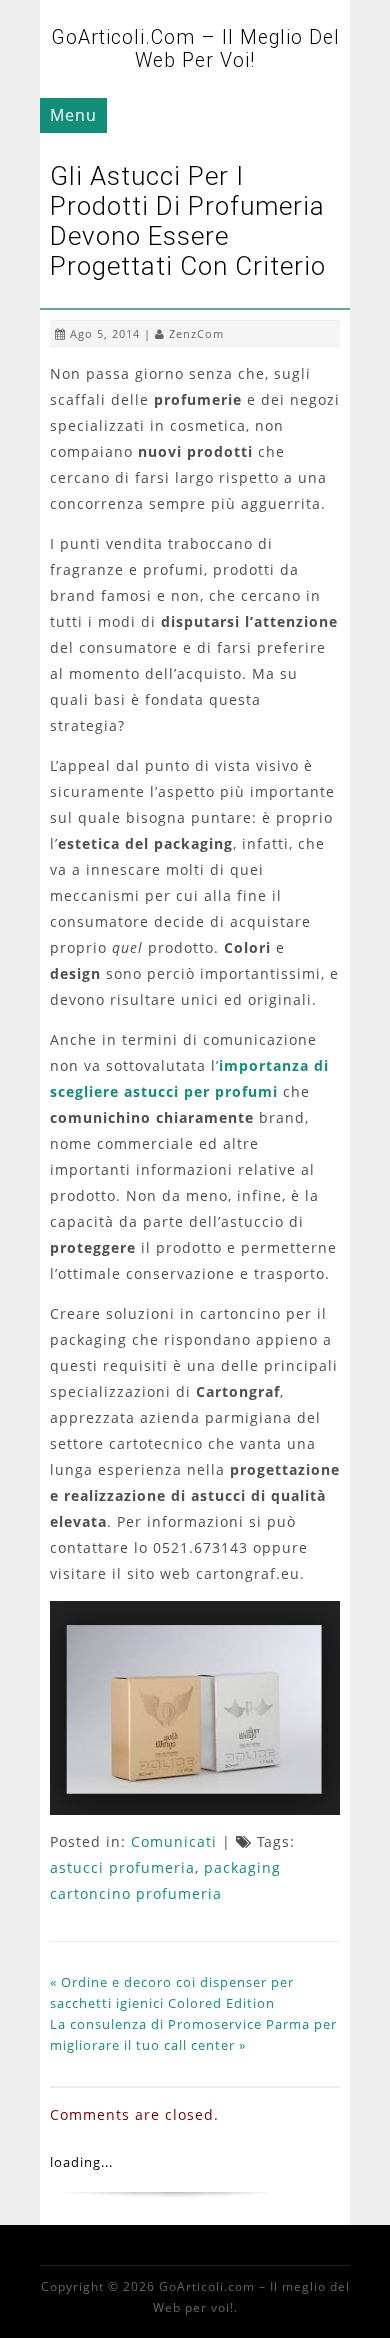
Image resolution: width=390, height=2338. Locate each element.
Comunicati (174, 1841)
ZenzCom (196, 333)
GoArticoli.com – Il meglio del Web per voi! (195, 49)
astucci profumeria (122, 1867)
